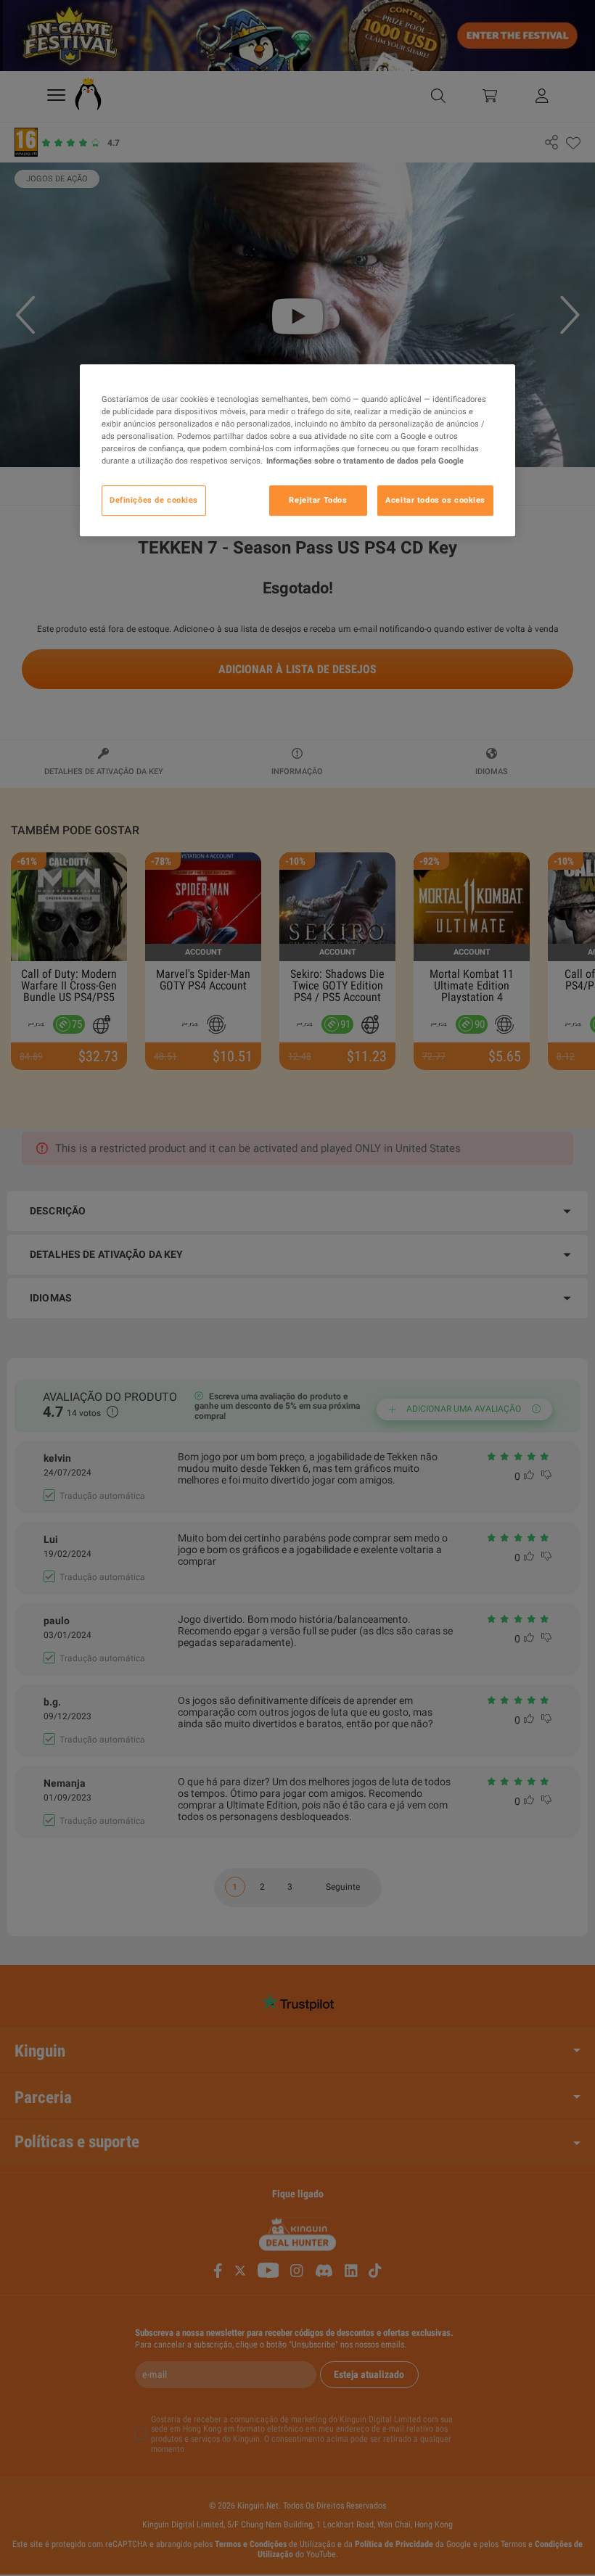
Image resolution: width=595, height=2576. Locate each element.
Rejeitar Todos (318, 500)
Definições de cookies (154, 500)
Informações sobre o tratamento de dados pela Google (365, 461)
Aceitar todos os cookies (435, 500)
